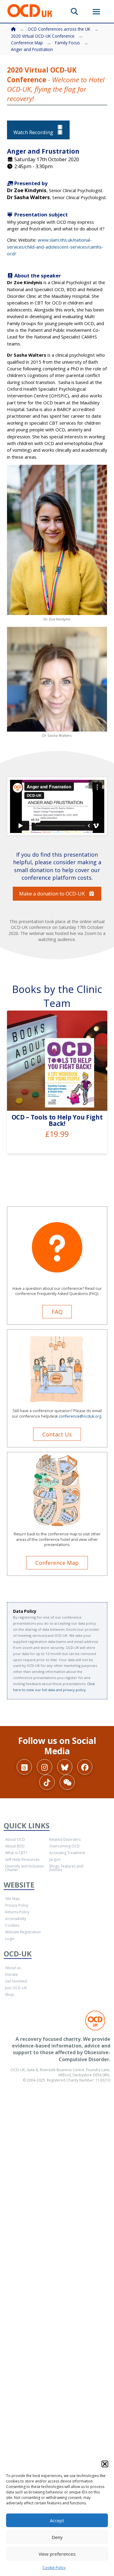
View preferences (57, 2554)
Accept (57, 2520)
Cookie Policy (54, 2568)
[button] (105, 2464)
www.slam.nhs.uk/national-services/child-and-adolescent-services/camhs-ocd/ (55, 247)
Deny (57, 2537)
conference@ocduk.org (80, 1416)
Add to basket (60, 1099)
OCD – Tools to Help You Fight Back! (57, 1120)
